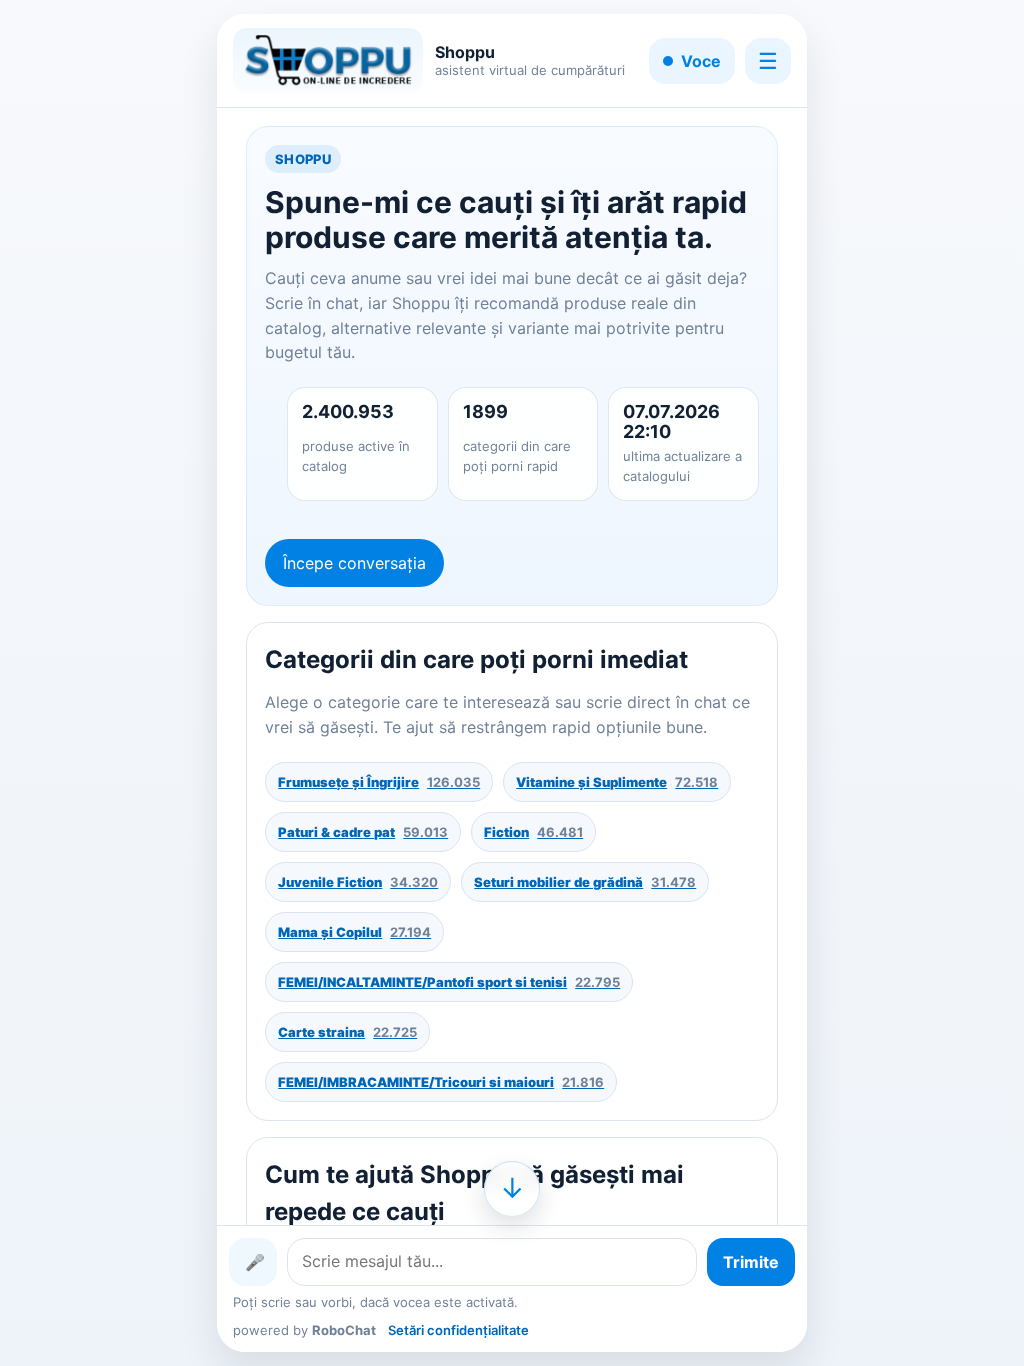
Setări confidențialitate (458, 1330)
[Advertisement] (108, 683)
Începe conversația (354, 563)
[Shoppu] (328, 60)
